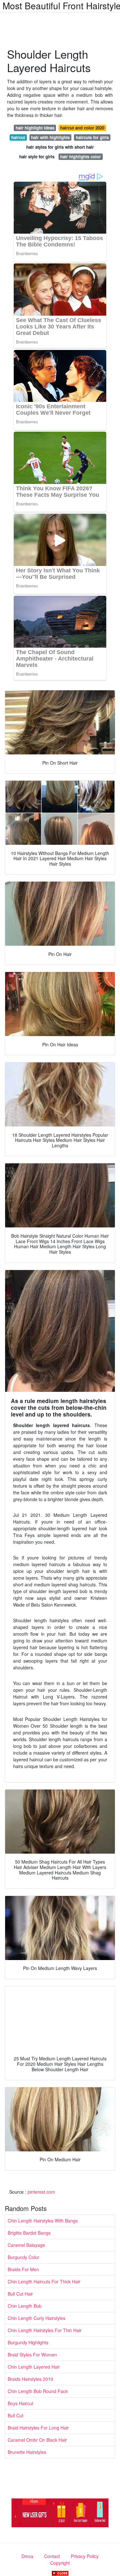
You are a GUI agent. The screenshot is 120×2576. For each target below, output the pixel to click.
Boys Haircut (20, 2403)
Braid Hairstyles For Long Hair (38, 2428)
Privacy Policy (85, 2556)
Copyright (60, 2563)
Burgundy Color (24, 2257)
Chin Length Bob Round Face (38, 2391)
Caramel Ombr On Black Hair (37, 2440)
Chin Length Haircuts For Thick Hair (44, 2281)
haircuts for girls (92, 137)
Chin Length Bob (25, 2306)
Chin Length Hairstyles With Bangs (43, 2221)
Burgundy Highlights (28, 2342)
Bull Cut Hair (20, 2294)
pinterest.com (41, 2192)
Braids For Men (23, 2269)
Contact (52, 2556)
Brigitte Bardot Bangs (29, 2233)
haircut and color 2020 (82, 128)
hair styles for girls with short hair (60, 147)
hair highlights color (80, 157)
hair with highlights (50, 137)
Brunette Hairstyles (27, 2452)
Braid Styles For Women (32, 2355)
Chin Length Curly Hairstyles (36, 2318)
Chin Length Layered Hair (34, 2367)
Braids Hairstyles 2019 (30, 2379)
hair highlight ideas (35, 128)
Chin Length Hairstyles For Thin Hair (45, 2330)
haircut (18, 137)
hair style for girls (37, 157)
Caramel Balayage (26, 2245)
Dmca (27, 2556)
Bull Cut (16, 2415)
